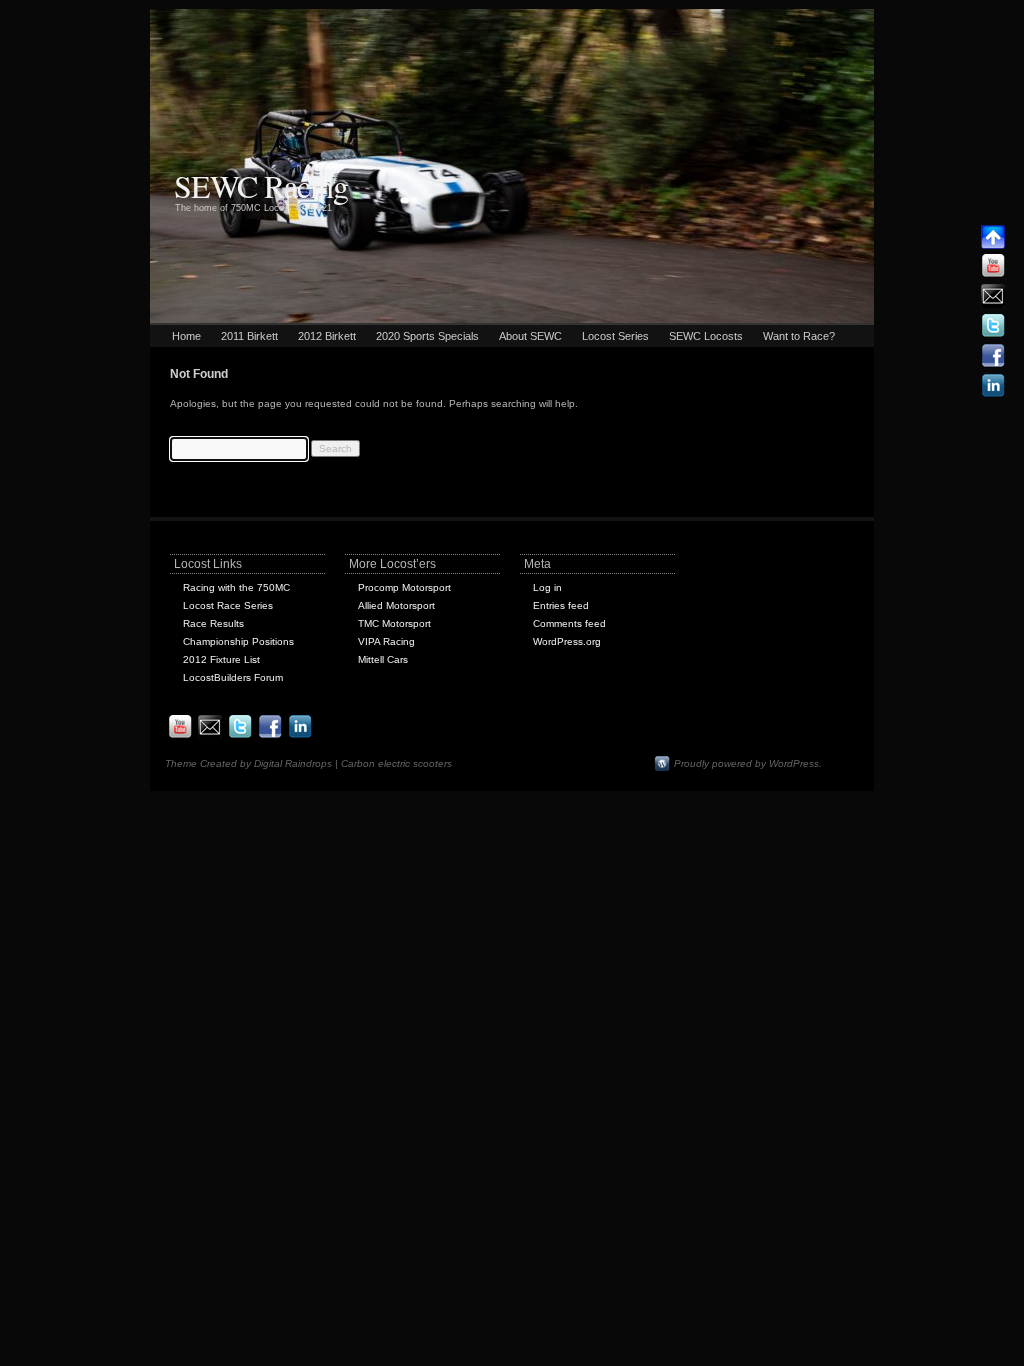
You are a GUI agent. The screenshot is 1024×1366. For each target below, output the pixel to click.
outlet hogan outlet (44, 17)
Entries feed (561, 605)
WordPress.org (567, 641)
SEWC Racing (261, 185)
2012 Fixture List (221, 659)
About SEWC (530, 336)
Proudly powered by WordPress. (748, 763)
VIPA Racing (386, 641)
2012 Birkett (327, 336)
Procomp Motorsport (404, 587)
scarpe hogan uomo (326, 17)
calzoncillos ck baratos (918, 17)
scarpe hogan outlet (137, 17)
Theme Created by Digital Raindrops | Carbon (271, 763)
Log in (547, 587)
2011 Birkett (249, 336)
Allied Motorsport (396, 605)
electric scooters (415, 763)
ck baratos (132, 35)
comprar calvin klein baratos (680, 17)
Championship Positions (238, 641)
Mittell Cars (383, 659)
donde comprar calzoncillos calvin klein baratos (267, 35)
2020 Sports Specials (427, 336)
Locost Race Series (228, 605)
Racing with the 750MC (236, 587)
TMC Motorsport (394, 623)
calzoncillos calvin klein (52, 35)
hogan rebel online (481, 17)
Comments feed (569, 623)
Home (186, 336)
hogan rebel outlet (570, 17)
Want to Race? (799, 336)
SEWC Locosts (706, 336)
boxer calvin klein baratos (805, 17)
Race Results (213, 623)
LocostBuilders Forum (233, 677)
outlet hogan (405, 17)
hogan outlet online (232, 17)
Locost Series (615, 336)
